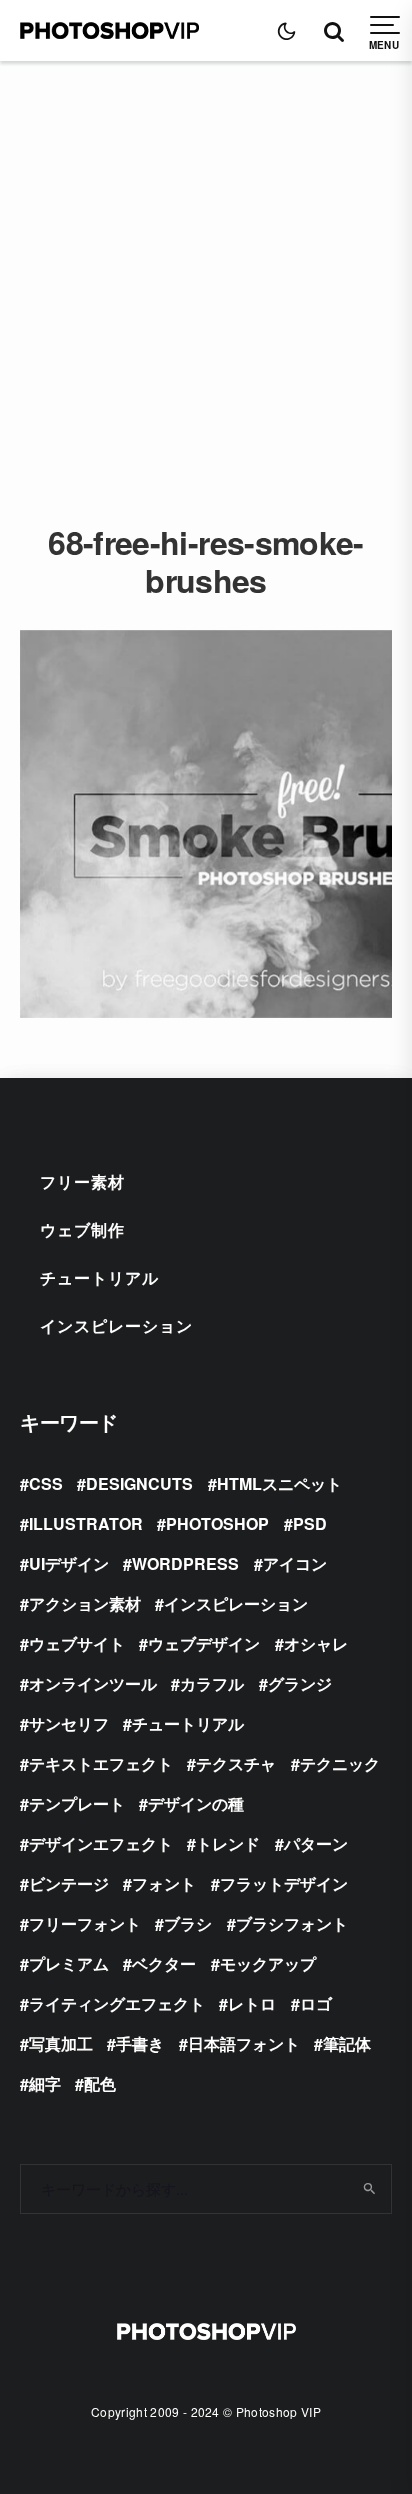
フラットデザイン (284, 1883)
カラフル (212, 1683)
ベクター (164, 1963)
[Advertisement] (206, 277)
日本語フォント (244, 2043)
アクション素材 (85, 1603)
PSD (310, 1523)
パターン (316, 1843)
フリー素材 (82, 1181)
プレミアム (69, 1963)
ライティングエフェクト (117, 2003)
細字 (45, 2083)
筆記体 (347, 2043)
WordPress (185, 1563)
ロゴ (316, 2003)
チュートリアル (99, 1277)
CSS (46, 1483)
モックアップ (268, 1963)
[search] (369, 2189)
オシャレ (316, 1643)
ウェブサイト (77, 1643)
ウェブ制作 (82, 1229)
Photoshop (217, 1523)
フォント (164, 1883)
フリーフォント (85, 1923)
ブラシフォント (292, 1923)
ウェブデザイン (204, 1643)
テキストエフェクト (101, 1763)
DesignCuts (139, 1483)
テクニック (340, 1763)
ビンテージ (69, 1883)
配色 (100, 2083)
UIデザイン (69, 1563)
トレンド (228, 1843)
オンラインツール (93, 1683)
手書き (140, 2043)
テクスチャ (236, 1763)
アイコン (295, 1563)
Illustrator (86, 1523)
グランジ (300, 1683)
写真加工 (61, 2043)
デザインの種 (196, 1803)
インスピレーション (116, 1325)
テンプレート (77, 1803)
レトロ (252, 2003)
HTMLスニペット (279, 1483)
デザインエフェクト (101, 1843)
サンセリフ (69, 1723)
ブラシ (188, 1923)
